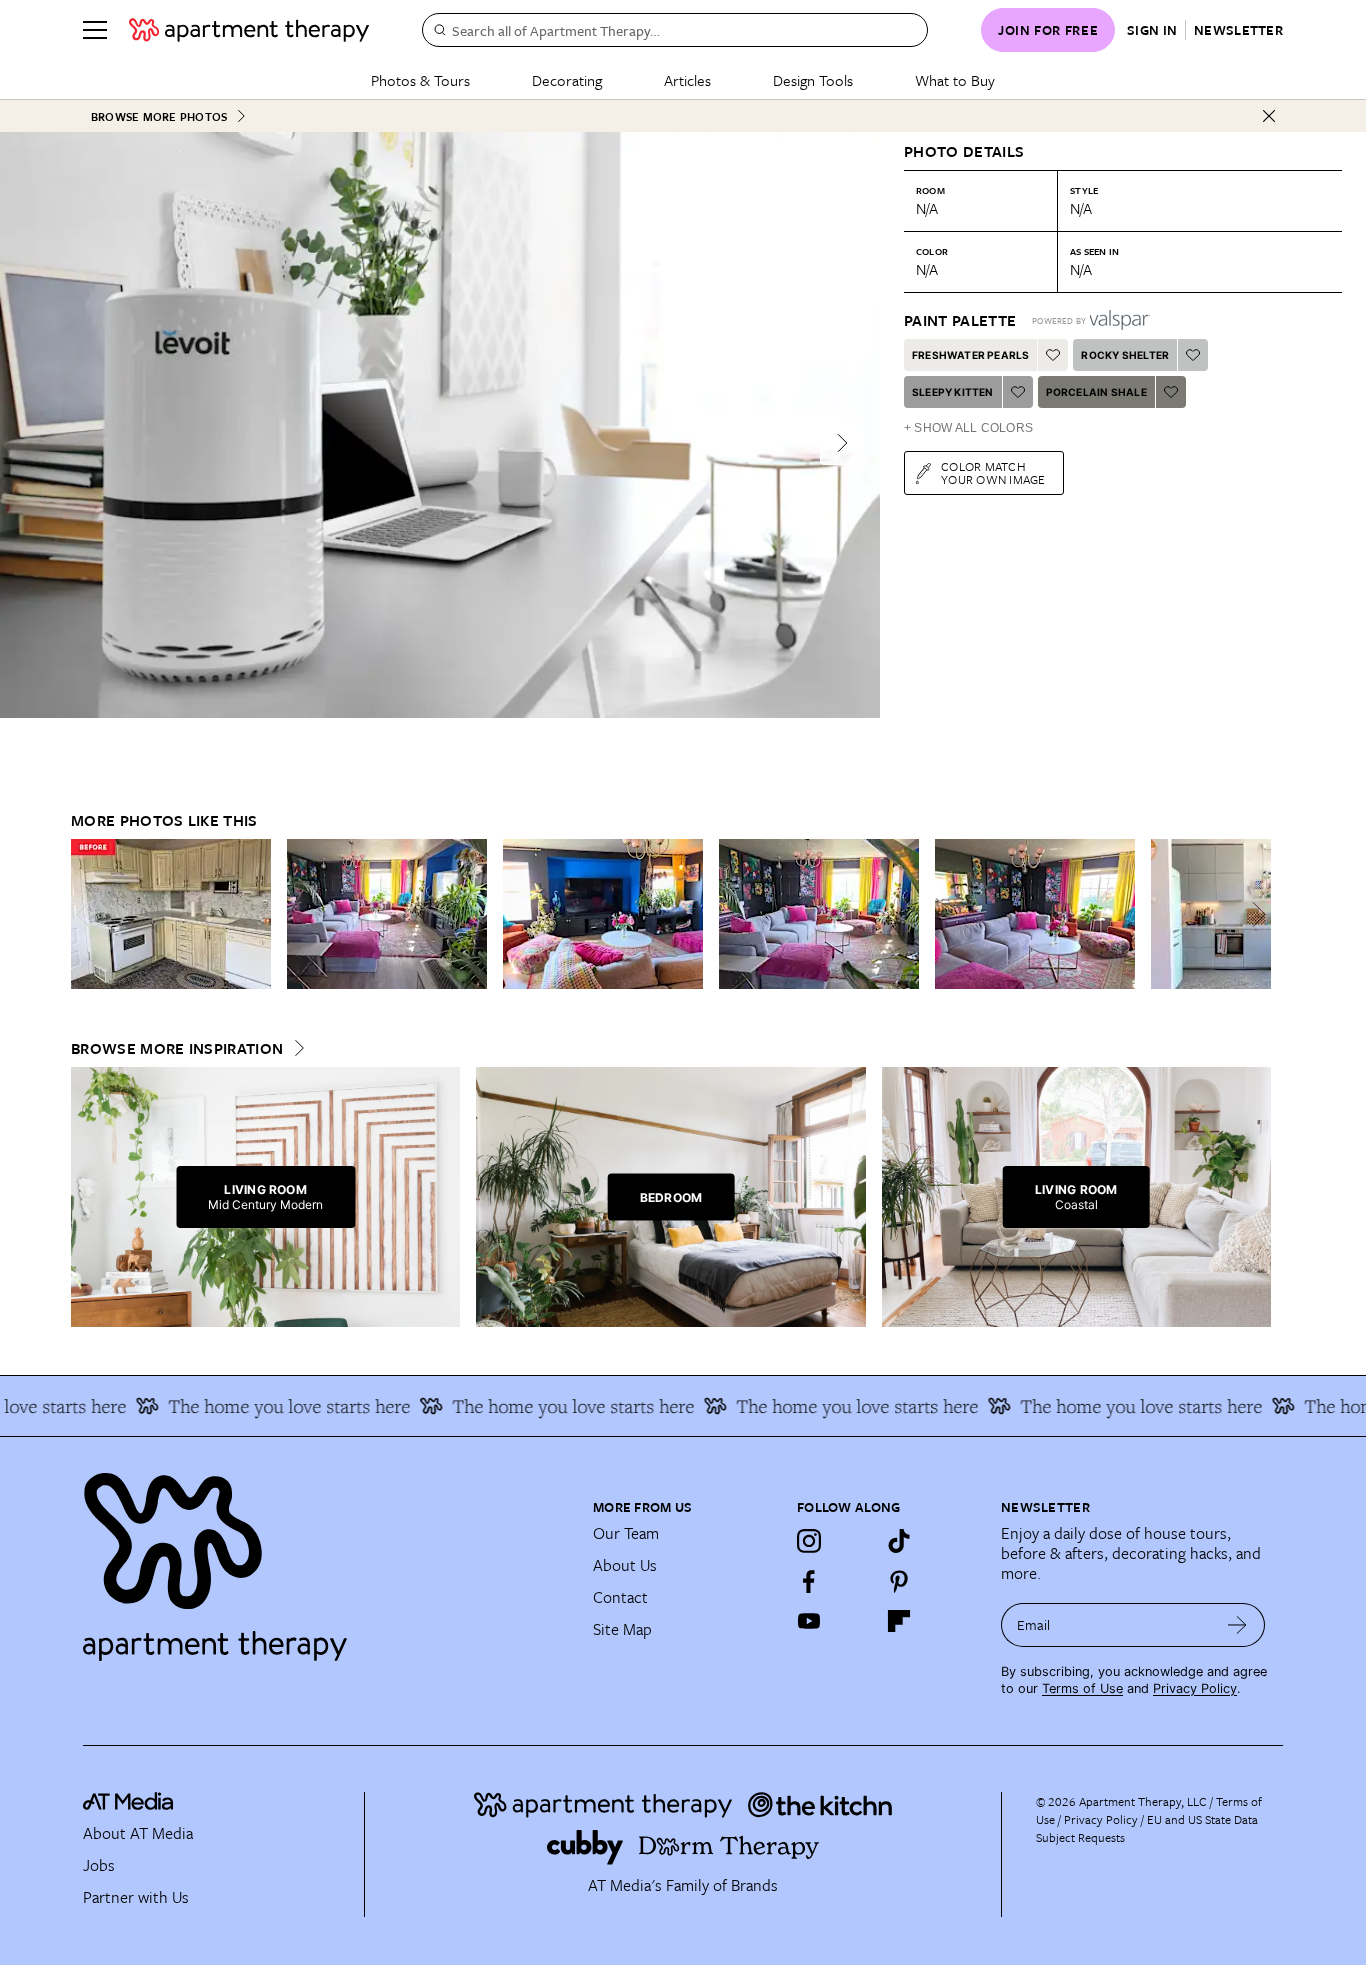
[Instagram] (809, 1541)
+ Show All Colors (968, 428)
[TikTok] (899, 1541)
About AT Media (138, 1833)
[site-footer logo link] (128, 1804)
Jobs (99, 1865)
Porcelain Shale (1096, 392)
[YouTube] (809, 1621)
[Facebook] (809, 1581)
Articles (687, 80)
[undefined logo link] (249, 30)
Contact (620, 1597)
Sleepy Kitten (953, 392)
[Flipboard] (899, 1621)
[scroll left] (87, 914)
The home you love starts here (268, 1406)
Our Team (626, 1533)
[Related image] (171, 914)
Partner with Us (136, 1897)
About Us (625, 1565)
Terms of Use (1082, 1688)
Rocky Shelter (1125, 355)
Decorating (567, 80)
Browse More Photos (159, 116)
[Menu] (95, 30)
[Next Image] (842, 443)
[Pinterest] (899, 1581)
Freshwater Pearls (970, 355)
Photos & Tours (420, 80)
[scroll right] (1255, 914)
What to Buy (955, 80)
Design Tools (813, 80)
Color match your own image (993, 472)
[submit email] (1237, 1625)
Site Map (622, 1629)
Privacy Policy (1195, 1688)
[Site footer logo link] (326, 1558)
